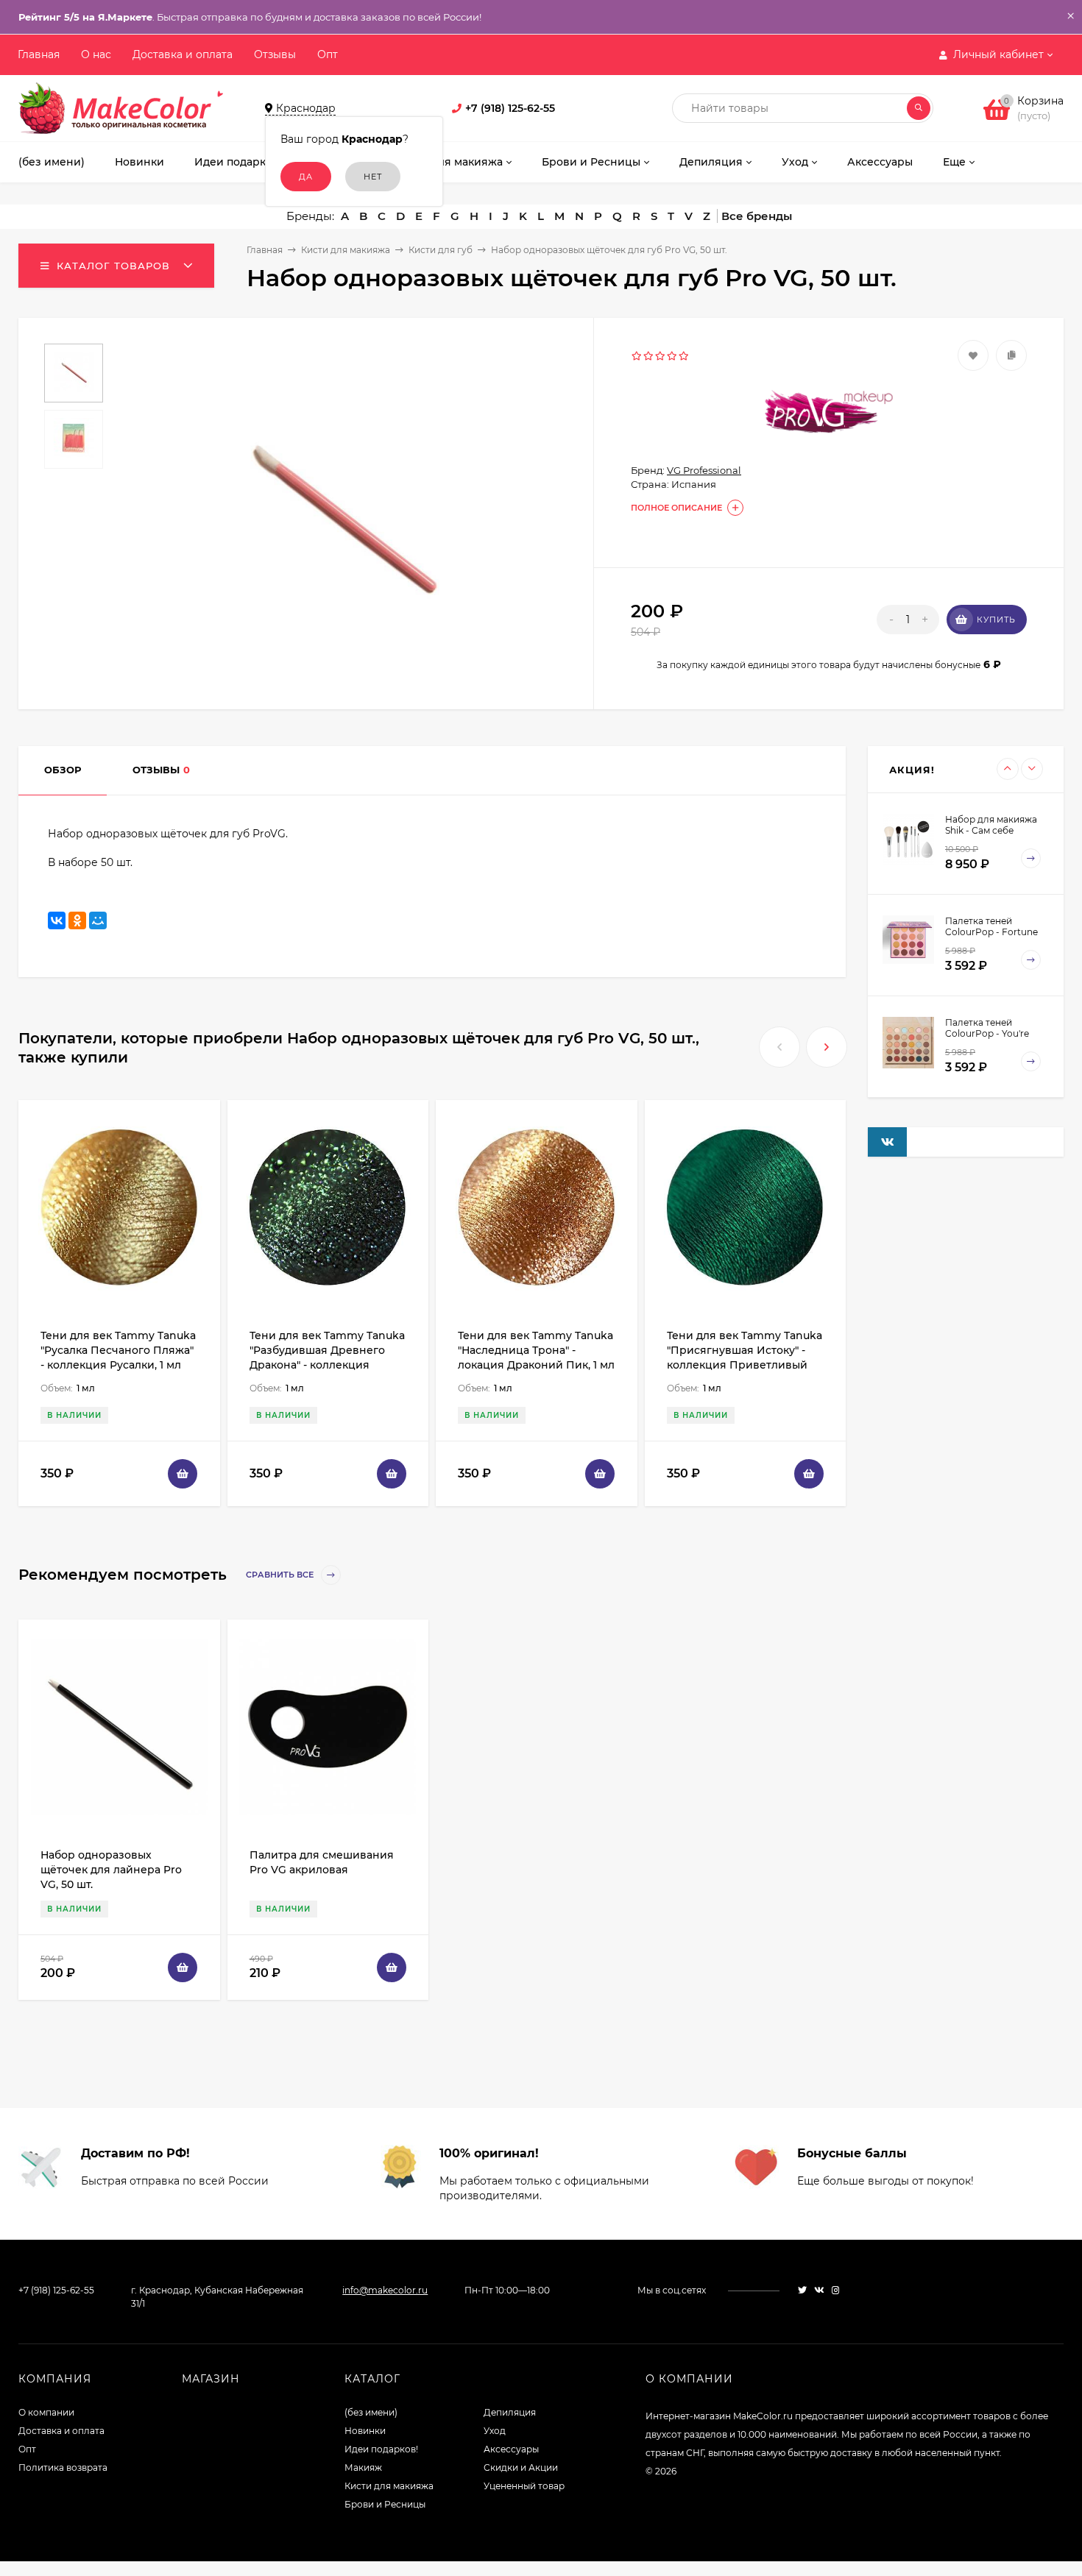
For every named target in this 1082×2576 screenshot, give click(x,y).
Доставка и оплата (183, 54)
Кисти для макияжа (346, 250)
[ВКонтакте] (57, 920)
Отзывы (275, 54)
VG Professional (704, 470)
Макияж (363, 2467)
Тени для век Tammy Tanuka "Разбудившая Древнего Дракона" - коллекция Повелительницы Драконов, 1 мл (328, 1365)
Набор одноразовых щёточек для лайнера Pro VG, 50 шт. (111, 1870)
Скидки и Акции (521, 2467)
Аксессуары (511, 2449)
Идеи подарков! (381, 2449)
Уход (495, 2431)
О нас (96, 54)
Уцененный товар (524, 2486)
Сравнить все (281, 1575)
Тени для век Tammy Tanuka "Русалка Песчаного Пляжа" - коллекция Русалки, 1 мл (118, 1350)
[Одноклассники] (77, 920)
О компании (46, 2412)
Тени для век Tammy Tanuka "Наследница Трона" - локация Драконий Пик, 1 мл (536, 1350)
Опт (328, 54)
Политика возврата (63, 2467)
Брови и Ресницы (385, 2504)
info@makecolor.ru (385, 2290)
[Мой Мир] (98, 920)
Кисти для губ (441, 250)
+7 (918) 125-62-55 (510, 108)
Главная (39, 54)
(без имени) (371, 2412)
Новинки (365, 2431)
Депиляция (510, 2412)
